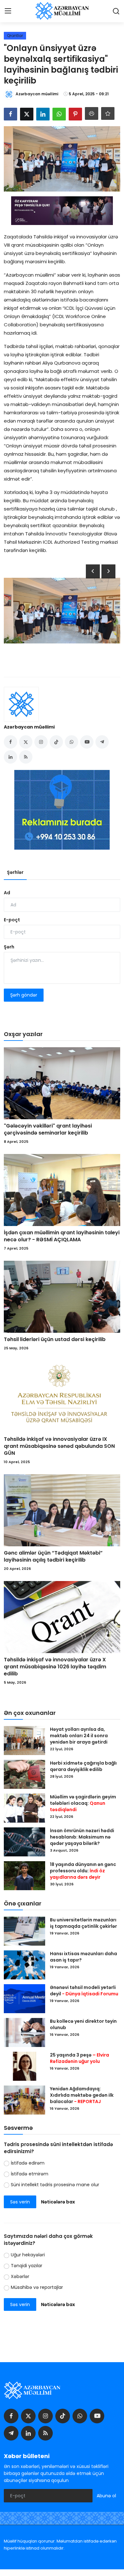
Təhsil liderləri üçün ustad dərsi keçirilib (55, 1339)
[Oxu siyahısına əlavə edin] (108, 113)
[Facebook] (11, 2416)
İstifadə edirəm (28, 2163)
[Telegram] (11, 2433)
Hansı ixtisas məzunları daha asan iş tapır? (83, 1957)
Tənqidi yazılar (27, 2266)
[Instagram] (45, 2416)
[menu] (8, 11)
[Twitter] (28, 2416)
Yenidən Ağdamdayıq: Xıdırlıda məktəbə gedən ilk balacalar (82, 2095)
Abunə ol (106, 2496)
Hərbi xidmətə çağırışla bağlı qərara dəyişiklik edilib (83, 1766)
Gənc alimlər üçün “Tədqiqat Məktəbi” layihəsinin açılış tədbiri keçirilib (53, 1556)
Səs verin (20, 2202)
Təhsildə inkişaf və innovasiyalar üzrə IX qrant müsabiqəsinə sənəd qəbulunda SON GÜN (59, 1446)
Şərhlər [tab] (15, 872)
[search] (116, 11)
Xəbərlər (20, 2276)
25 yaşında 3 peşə (79, 2058)
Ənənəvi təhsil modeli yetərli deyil (84, 1991)
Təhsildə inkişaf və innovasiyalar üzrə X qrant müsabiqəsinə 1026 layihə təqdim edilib (55, 1667)
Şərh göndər (24, 995)
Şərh (9, 947)
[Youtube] (97, 2416)
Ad (7, 893)
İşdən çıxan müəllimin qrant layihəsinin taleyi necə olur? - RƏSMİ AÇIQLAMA (62, 1236)
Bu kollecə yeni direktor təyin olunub (83, 2024)
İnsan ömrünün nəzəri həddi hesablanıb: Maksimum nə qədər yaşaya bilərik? (82, 1837)
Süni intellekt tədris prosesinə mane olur (55, 2185)
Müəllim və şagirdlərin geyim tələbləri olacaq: (83, 1803)
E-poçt (12, 920)
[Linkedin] (28, 2433)
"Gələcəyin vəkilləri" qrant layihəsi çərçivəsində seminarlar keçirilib (48, 1129)
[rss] (45, 2433)
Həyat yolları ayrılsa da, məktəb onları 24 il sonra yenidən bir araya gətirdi (79, 1736)
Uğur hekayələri (28, 2255)
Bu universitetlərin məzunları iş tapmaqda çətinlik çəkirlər (83, 1923)
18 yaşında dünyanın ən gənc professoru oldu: (83, 1871)
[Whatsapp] (80, 2416)
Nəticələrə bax (58, 2202)
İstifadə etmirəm (30, 2174)
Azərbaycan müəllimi (29, 727)
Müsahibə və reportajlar (37, 2287)
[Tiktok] (63, 2416)
